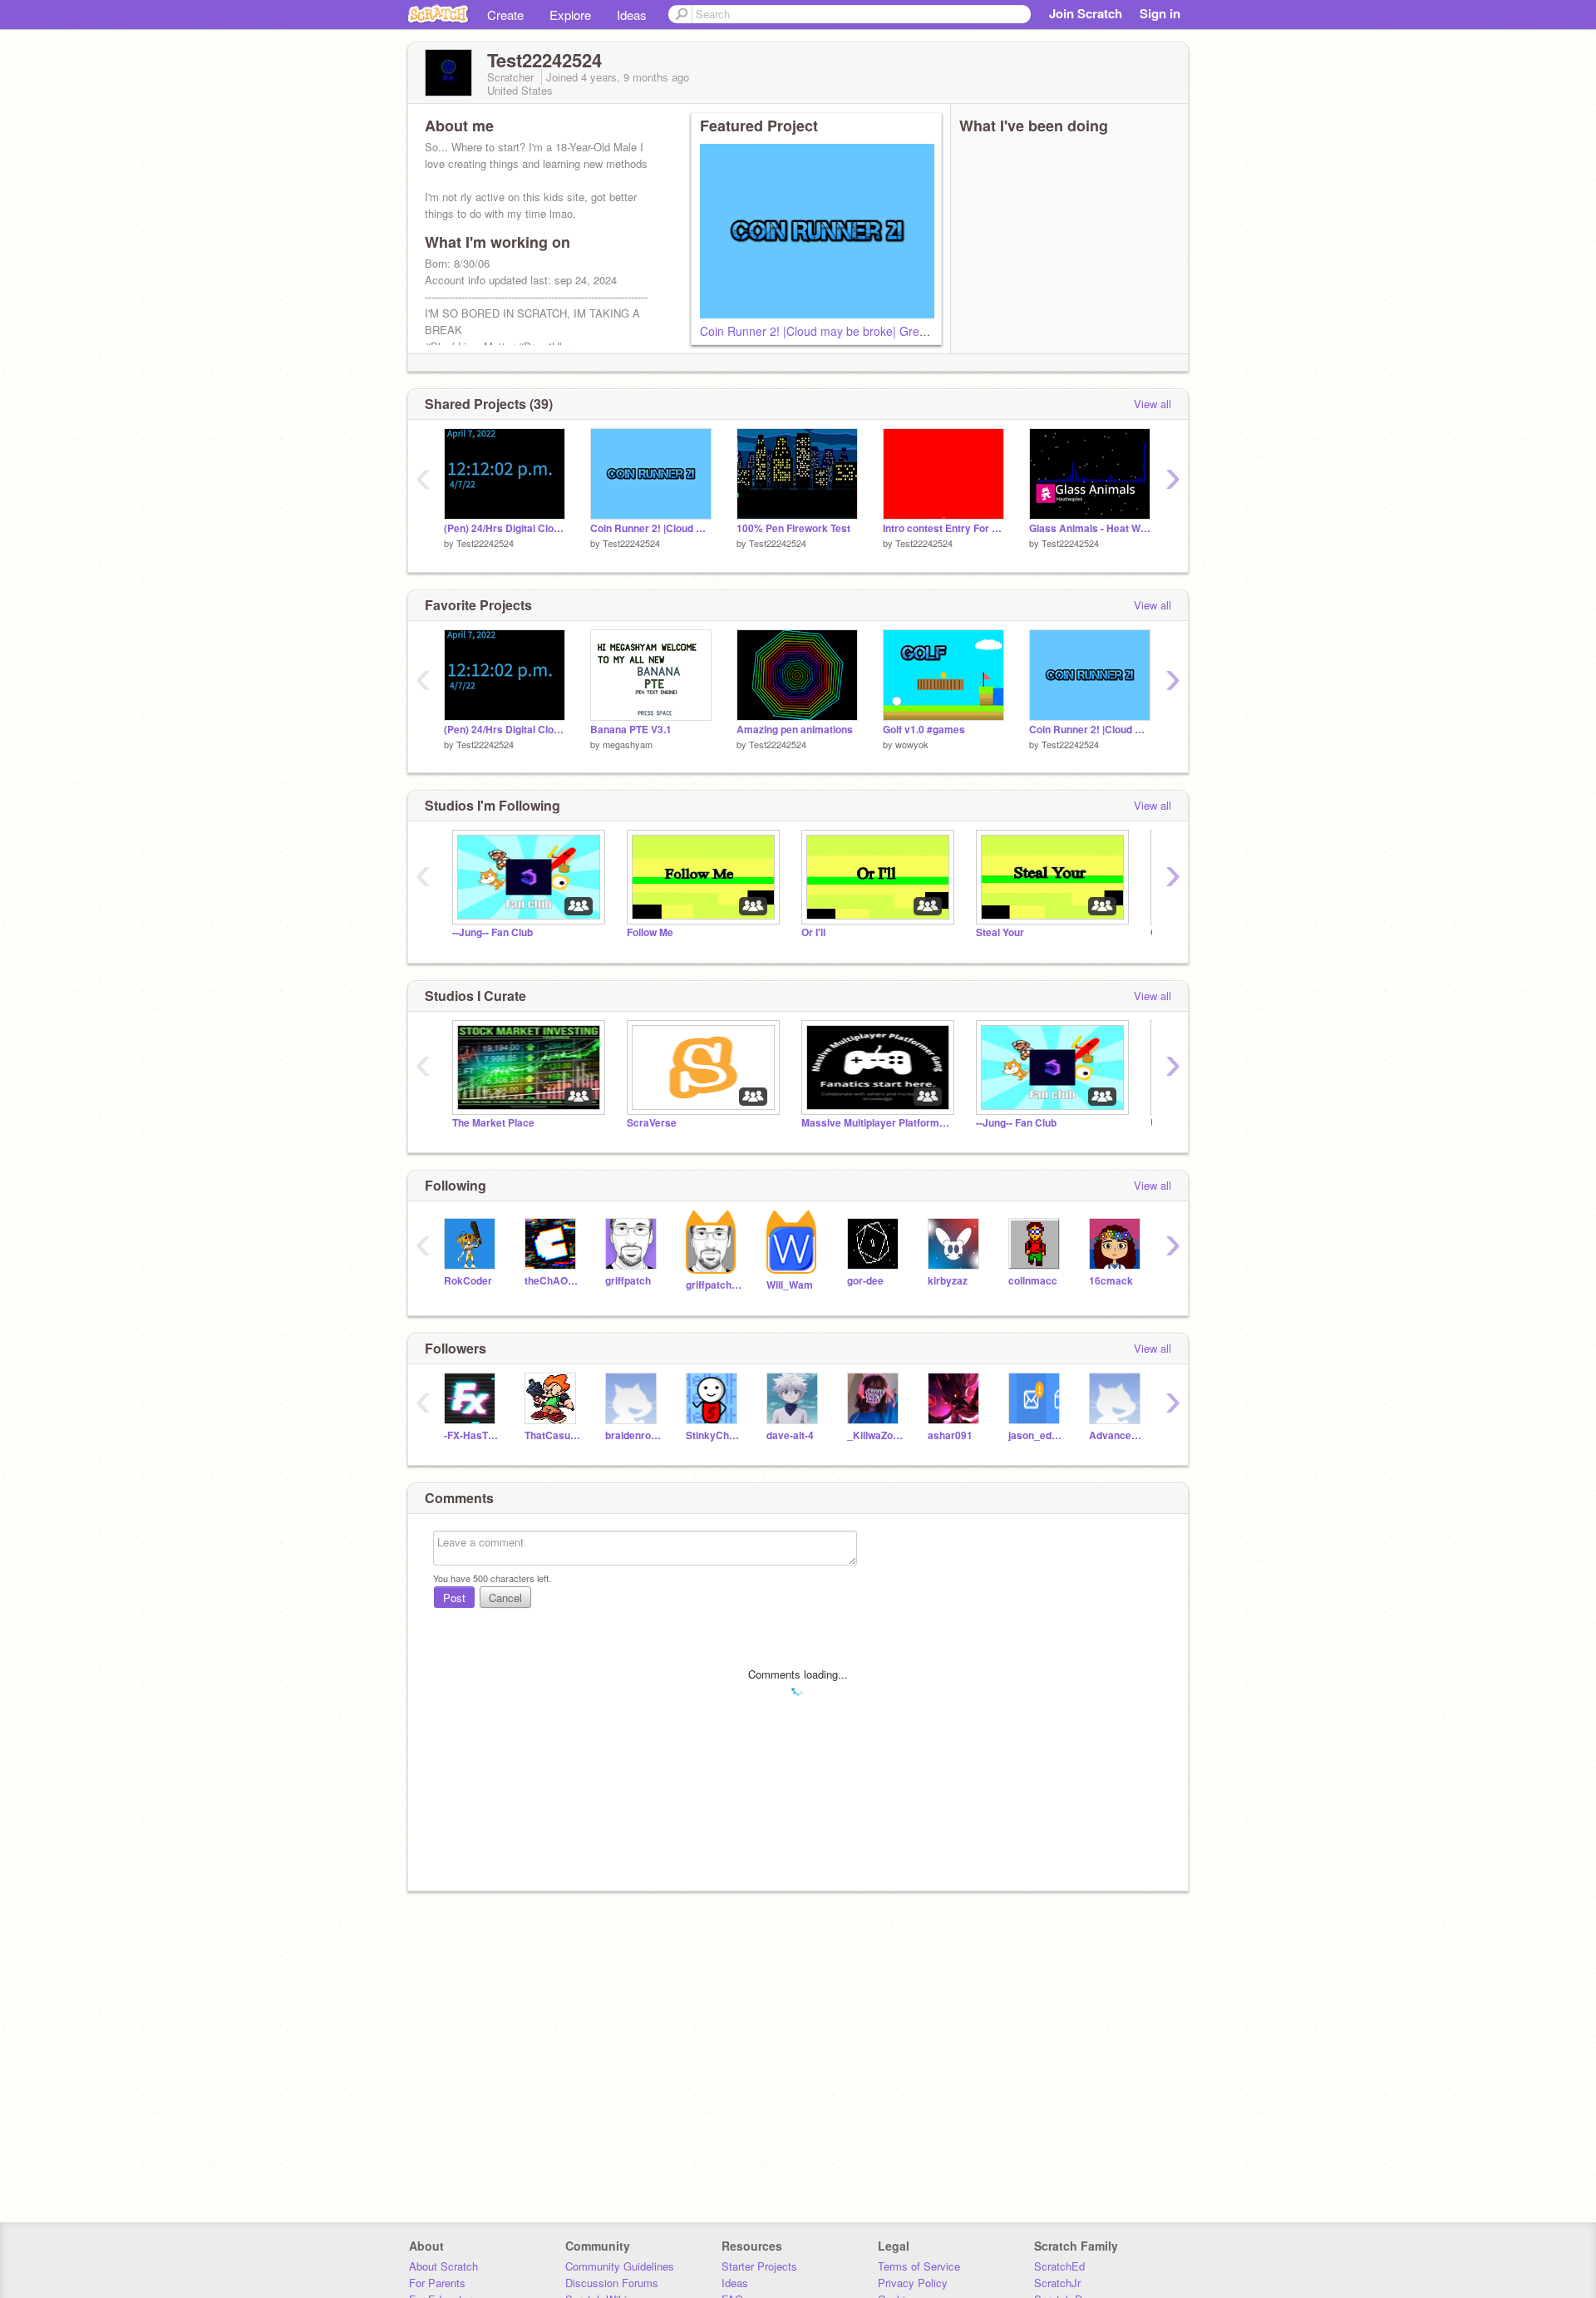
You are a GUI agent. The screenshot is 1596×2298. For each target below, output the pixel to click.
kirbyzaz (948, 1281)
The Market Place (493, 1123)
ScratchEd (1059, 2266)
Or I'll (813, 932)
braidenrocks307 (633, 1435)
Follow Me (650, 932)
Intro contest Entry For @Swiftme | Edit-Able (943, 528)
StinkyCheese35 (714, 1435)
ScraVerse (652, 1123)
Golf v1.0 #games (924, 730)
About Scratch (443, 2266)
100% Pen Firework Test (793, 528)
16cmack (1111, 1281)
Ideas (632, 15)
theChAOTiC (552, 1281)
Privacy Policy (913, 2283)
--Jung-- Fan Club (493, 932)
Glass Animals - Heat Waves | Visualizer (1090, 528)
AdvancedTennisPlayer (1117, 1435)
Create (505, 15)
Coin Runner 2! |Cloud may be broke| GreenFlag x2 (836, 331)
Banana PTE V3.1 (631, 730)
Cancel (505, 1598)
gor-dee (865, 1281)
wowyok (912, 744)
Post (454, 1598)
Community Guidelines (620, 2266)
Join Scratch (1086, 13)
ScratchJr (1057, 2283)
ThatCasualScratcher (552, 1435)
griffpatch (628, 1281)
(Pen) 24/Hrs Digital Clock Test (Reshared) (505, 528)
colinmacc (1033, 1281)
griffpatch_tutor (714, 1285)
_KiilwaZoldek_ (875, 1435)
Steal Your (1000, 932)
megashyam (628, 744)
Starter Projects (759, 2266)
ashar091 (950, 1435)
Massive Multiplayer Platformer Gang (876, 1123)
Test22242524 (485, 543)
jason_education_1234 (1036, 1435)
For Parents (437, 2283)
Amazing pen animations (795, 730)
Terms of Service (919, 2266)
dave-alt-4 (790, 1435)
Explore (570, 15)
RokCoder (468, 1281)
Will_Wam (790, 1285)
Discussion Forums (612, 2283)
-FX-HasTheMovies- (472, 1435)
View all (1153, 404)
